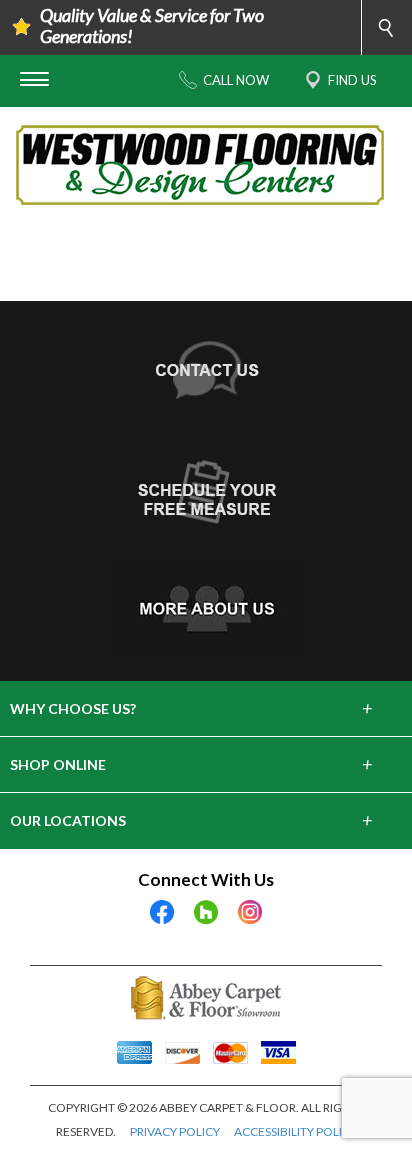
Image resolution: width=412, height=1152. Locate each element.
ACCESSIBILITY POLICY (295, 1131)
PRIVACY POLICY (175, 1131)
